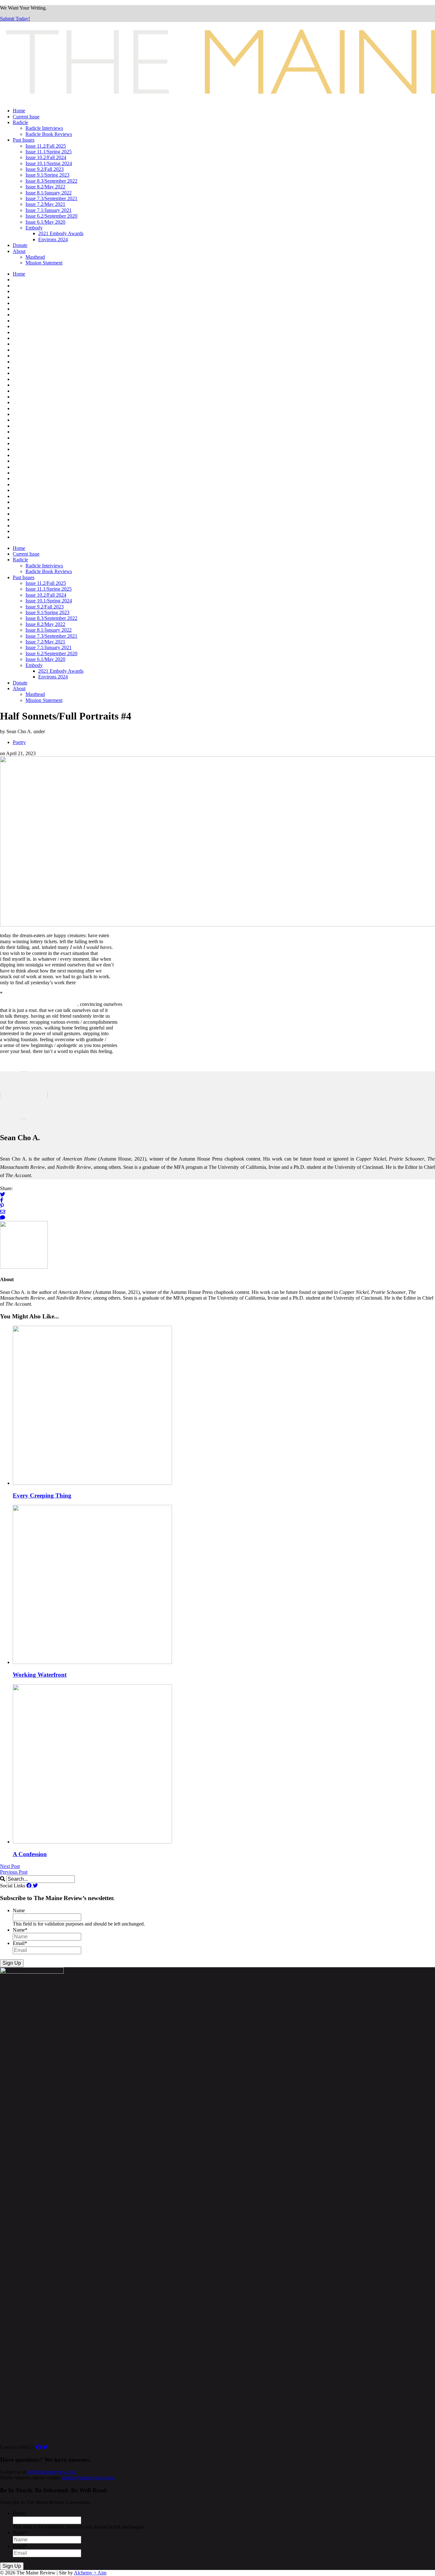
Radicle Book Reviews (49, 134)
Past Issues (24, 140)
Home (19, 111)
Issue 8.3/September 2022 (51, 181)
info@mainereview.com (51, 2472)
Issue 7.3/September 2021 (51, 198)
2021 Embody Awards (61, 233)
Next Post (10, 1866)
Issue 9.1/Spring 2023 (47, 175)
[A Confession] (92, 1842)
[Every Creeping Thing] (92, 1483)
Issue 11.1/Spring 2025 (49, 152)
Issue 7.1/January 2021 (49, 210)
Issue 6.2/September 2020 (51, 216)
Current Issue (26, 117)
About (19, 251)
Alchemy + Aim (90, 2573)
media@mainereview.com (88, 2478)
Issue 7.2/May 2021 (45, 204)
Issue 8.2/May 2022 (45, 187)
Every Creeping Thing (42, 1495)
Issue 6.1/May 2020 (45, 222)
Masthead (35, 257)
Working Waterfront (40, 1675)
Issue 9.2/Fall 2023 (45, 169)
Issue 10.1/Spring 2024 (49, 163)
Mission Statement (44, 263)
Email (20, 1943)
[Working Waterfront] (92, 1662)
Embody (34, 228)
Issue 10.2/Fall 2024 (46, 157)
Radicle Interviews (44, 128)
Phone (19, 2513)
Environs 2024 (53, 239)
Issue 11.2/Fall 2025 (46, 146)
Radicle (20, 122)
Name (19, 1910)
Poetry (19, 742)
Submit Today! (15, 19)
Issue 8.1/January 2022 (49, 193)
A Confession (30, 1854)
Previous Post (14, 1872)
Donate (20, 245)
